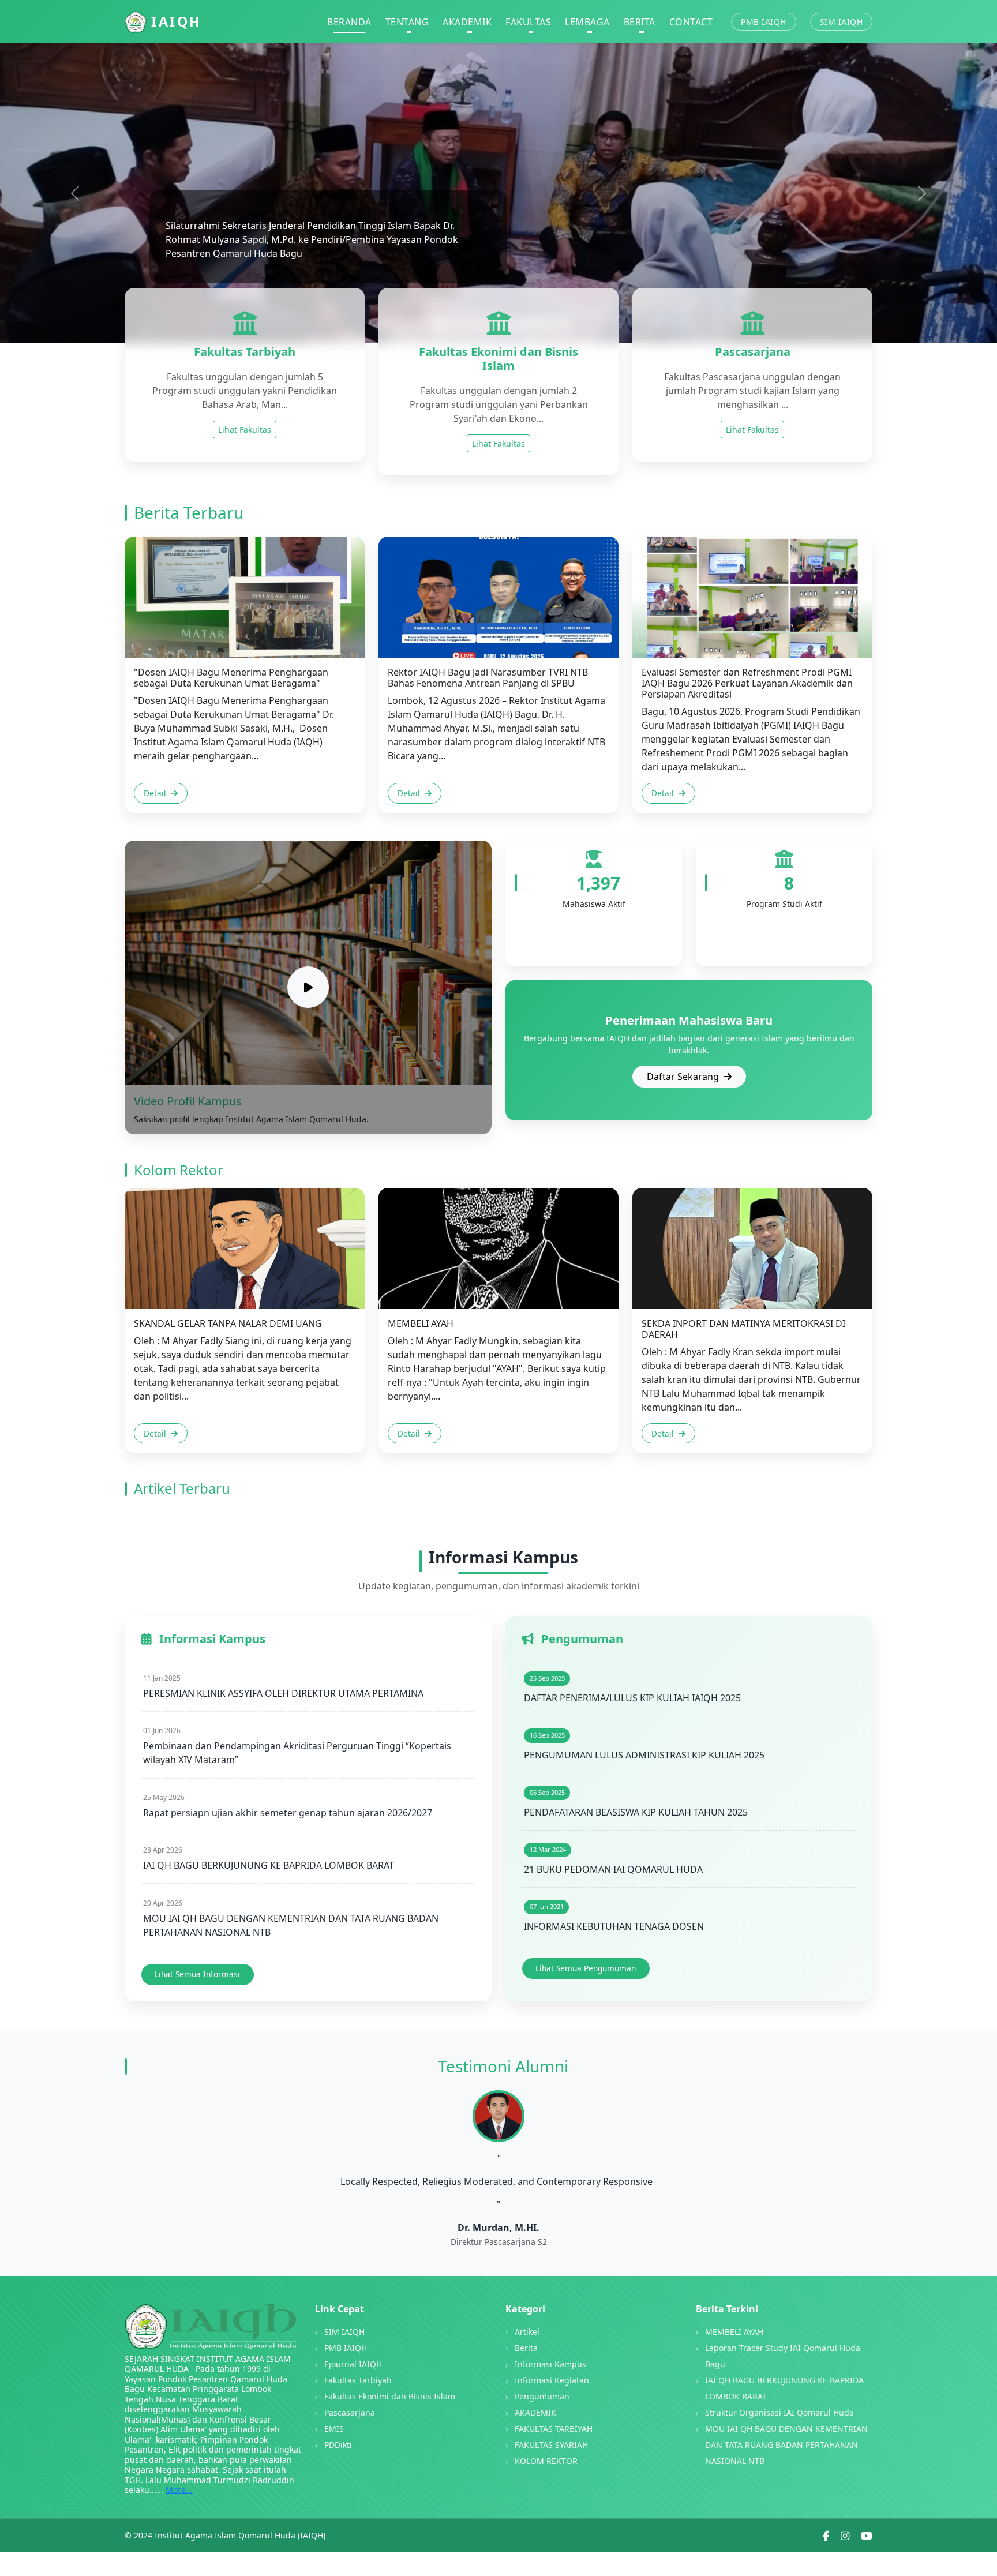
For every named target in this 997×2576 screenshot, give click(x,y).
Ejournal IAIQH (353, 2364)
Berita (640, 22)
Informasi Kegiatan (552, 2380)
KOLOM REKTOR (546, 2461)
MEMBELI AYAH (734, 2332)
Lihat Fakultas (245, 430)
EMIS (334, 2429)
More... (179, 2490)
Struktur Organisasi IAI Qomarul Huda (779, 2412)
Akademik (467, 22)
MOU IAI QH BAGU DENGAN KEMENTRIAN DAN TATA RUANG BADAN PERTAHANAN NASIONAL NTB (786, 2445)
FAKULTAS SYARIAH (551, 2445)
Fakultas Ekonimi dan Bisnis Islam (390, 2396)
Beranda (349, 22)
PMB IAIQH (764, 22)
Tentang (407, 22)
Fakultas (528, 22)
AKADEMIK (535, 2412)
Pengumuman (542, 2396)
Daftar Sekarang (684, 1077)
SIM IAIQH (842, 22)
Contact (691, 22)
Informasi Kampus (550, 2364)
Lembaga (587, 22)
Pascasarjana (350, 2412)
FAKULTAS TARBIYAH (554, 2429)
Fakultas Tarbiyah (358, 2380)
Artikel (527, 2332)
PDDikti (338, 2445)
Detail (156, 793)
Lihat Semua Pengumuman (586, 1968)
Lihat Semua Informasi (197, 1974)
